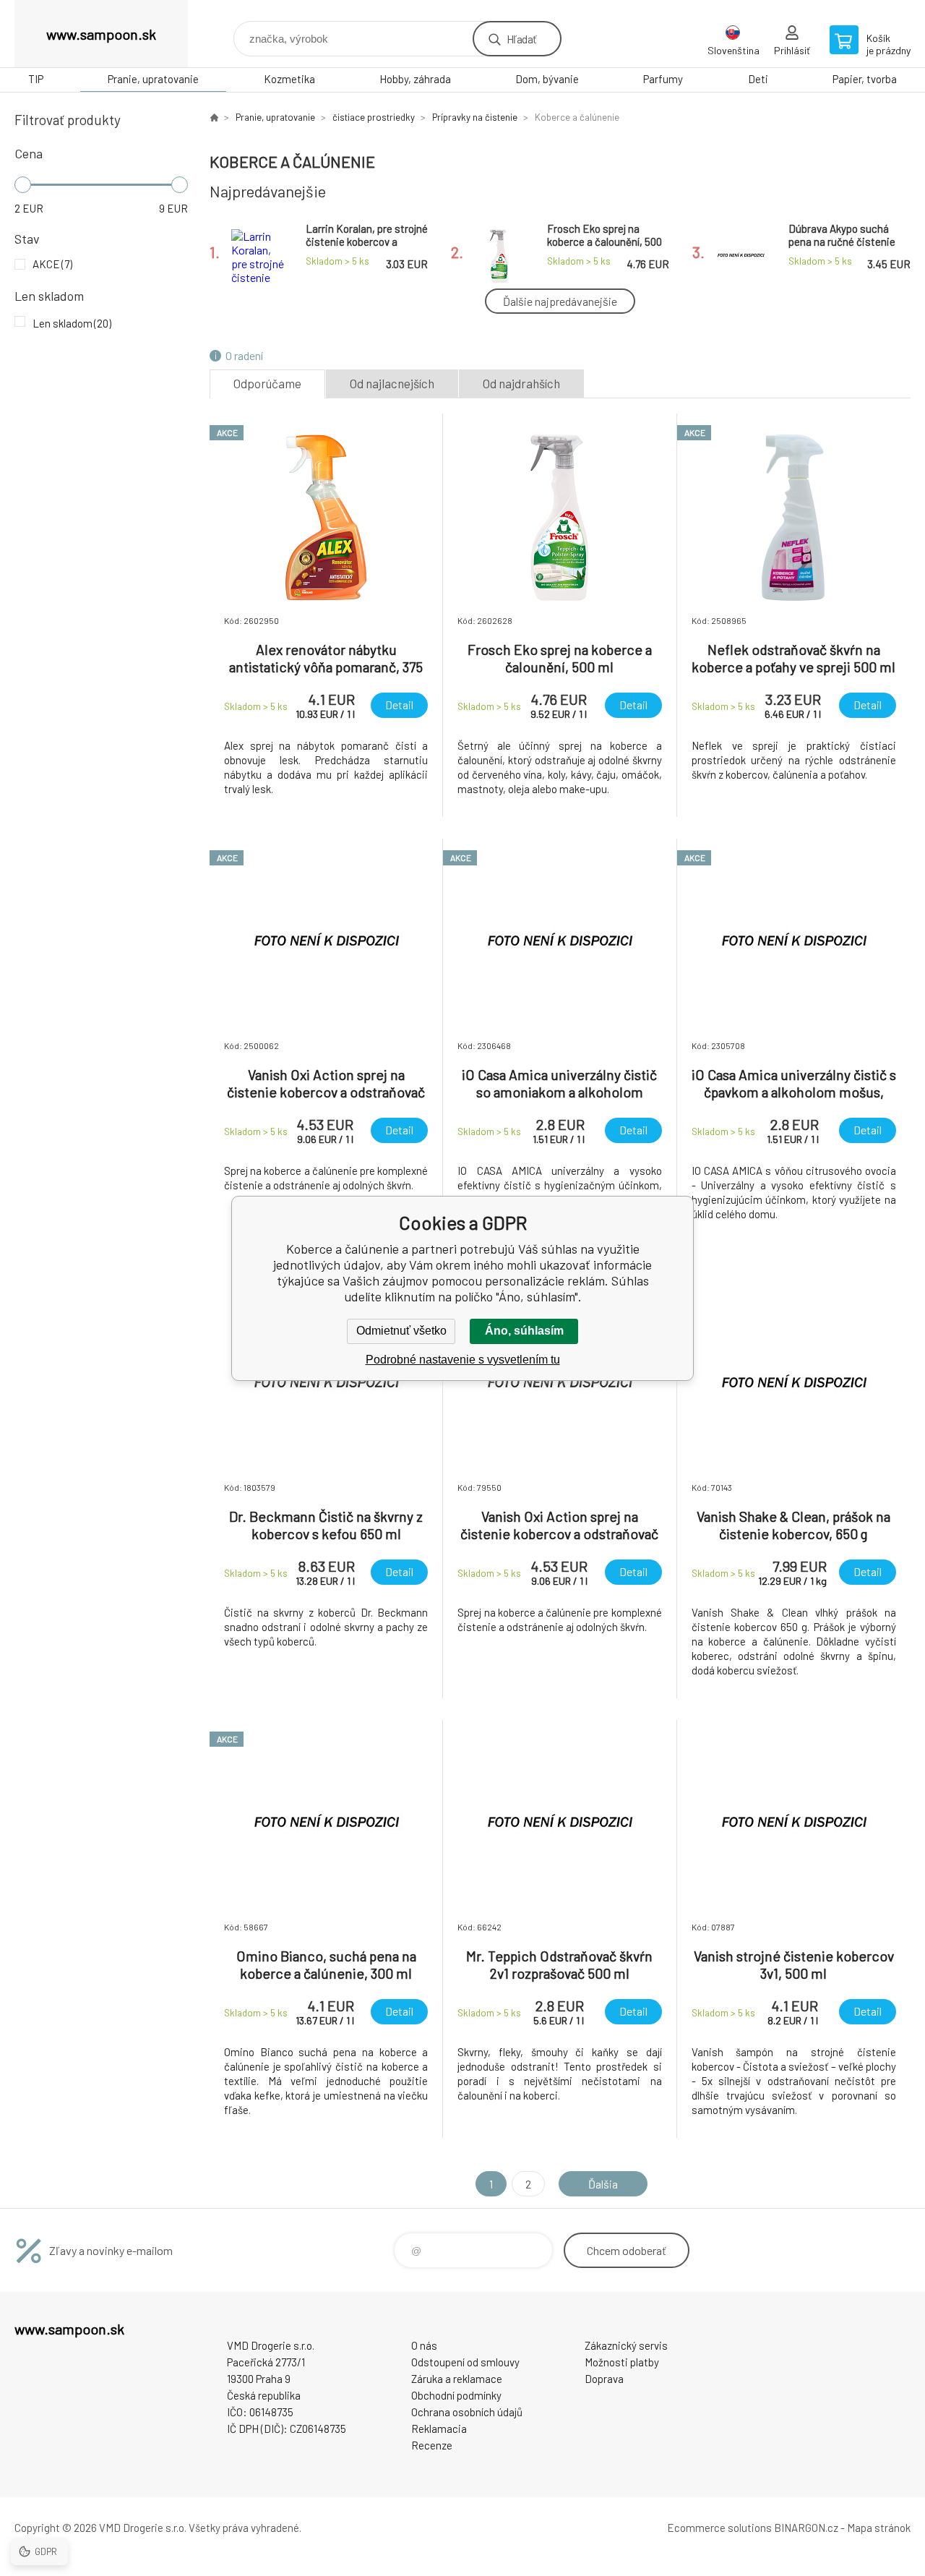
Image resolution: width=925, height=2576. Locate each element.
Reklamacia (439, 2429)
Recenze (432, 2445)
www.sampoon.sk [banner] (101, 34)
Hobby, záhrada (415, 79)
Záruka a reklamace (457, 2379)
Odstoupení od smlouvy (465, 2362)
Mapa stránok (879, 2528)
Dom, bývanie (547, 79)
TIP (36, 79)
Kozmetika (289, 79)
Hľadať (521, 39)
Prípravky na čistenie (475, 117)
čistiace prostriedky (374, 117)
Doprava (604, 2379)
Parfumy (663, 79)
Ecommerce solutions (719, 2528)
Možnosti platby (622, 2362)
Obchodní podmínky (456, 2395)
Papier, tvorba (865, 79)
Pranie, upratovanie (153, 79)
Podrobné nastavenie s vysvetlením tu (463, 1360)
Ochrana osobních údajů (467, 2412)
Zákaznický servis (626, 2345)
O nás (424, 2345)
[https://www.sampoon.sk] (214, 117)
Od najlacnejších (392, 383)
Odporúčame (267, 383)
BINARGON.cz (806, 2528)
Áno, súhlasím (524, 1331)
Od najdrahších (521, 383)
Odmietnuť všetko (401, 1331)
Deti (758, 79)
